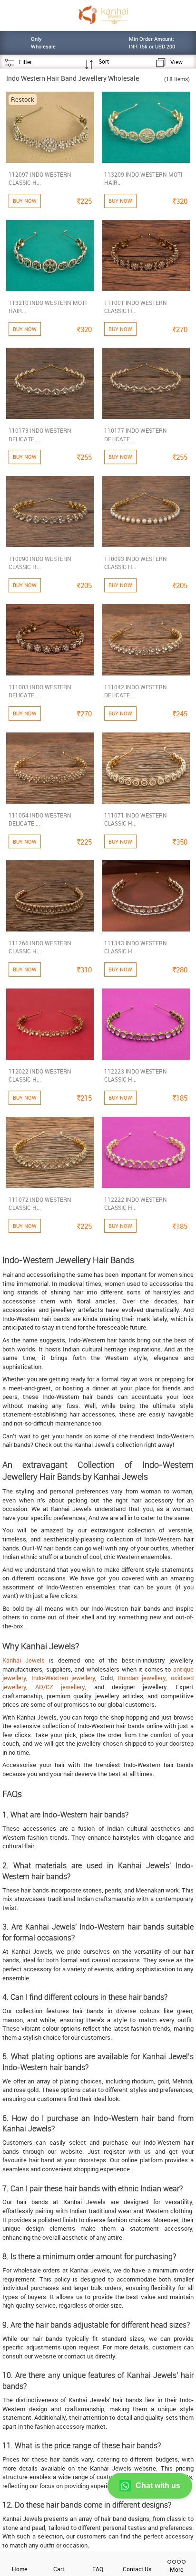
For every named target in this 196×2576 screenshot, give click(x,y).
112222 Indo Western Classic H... (136, 1203)
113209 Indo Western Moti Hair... (143, 178)
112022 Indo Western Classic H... (40, 1075)
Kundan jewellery (142, 1678)
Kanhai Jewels (24, 1660)
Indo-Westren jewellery (64, 1678)
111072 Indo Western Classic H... (40, 1203)
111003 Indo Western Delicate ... (40, 691)
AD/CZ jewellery (60, 1687)
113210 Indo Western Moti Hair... (48, 307)
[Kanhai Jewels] (103, 14)
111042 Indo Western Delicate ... (136, 691)
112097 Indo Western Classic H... (40, 178)
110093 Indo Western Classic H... (136, 563)
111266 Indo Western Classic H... (40, 947)
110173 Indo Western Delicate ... (40, 434)
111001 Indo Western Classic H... (136, 307)
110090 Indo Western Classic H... (40, 563)
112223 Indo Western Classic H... (136, 1075)
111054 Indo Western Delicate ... (40, 819)
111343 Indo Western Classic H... (136, 947)
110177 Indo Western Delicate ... (136, 434)
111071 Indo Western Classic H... (136, 819)
